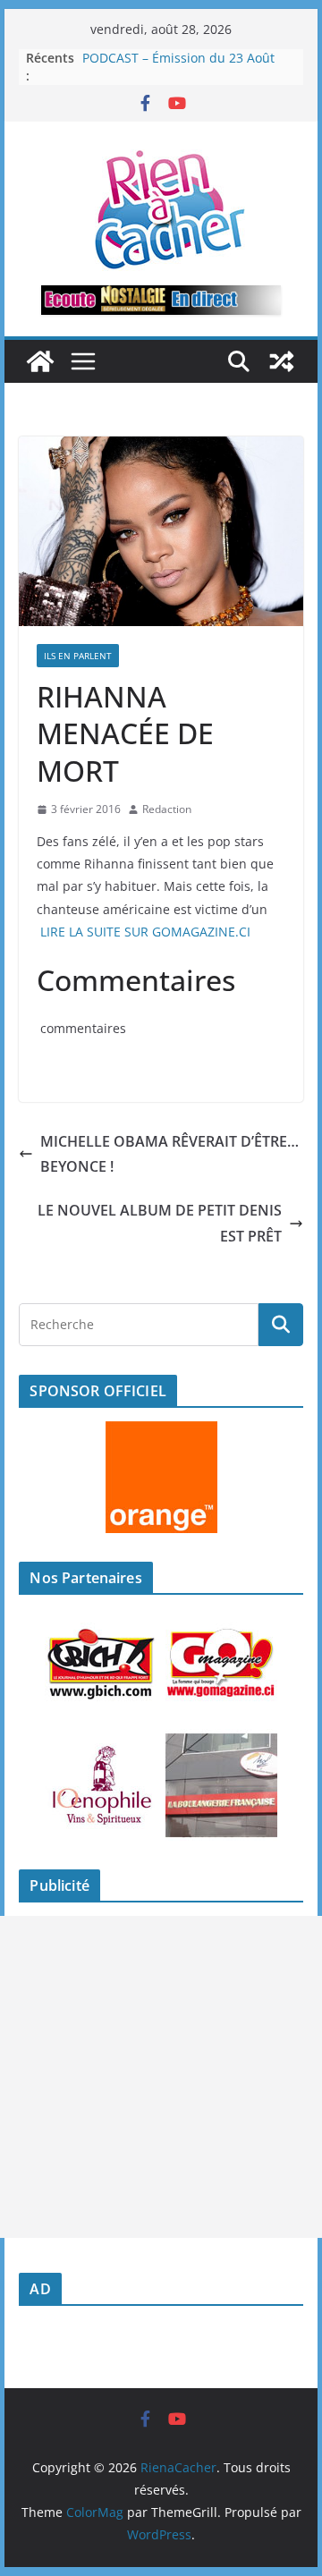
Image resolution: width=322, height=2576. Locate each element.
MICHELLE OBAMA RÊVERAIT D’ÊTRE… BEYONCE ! (169, 1154)
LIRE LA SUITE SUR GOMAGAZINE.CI (145, 932)
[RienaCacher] (40, 361)
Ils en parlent (78, 656)
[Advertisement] (161, 2077)
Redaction (167, 809)
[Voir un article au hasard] (282, 361)
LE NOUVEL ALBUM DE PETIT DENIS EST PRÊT (160, 1223)
